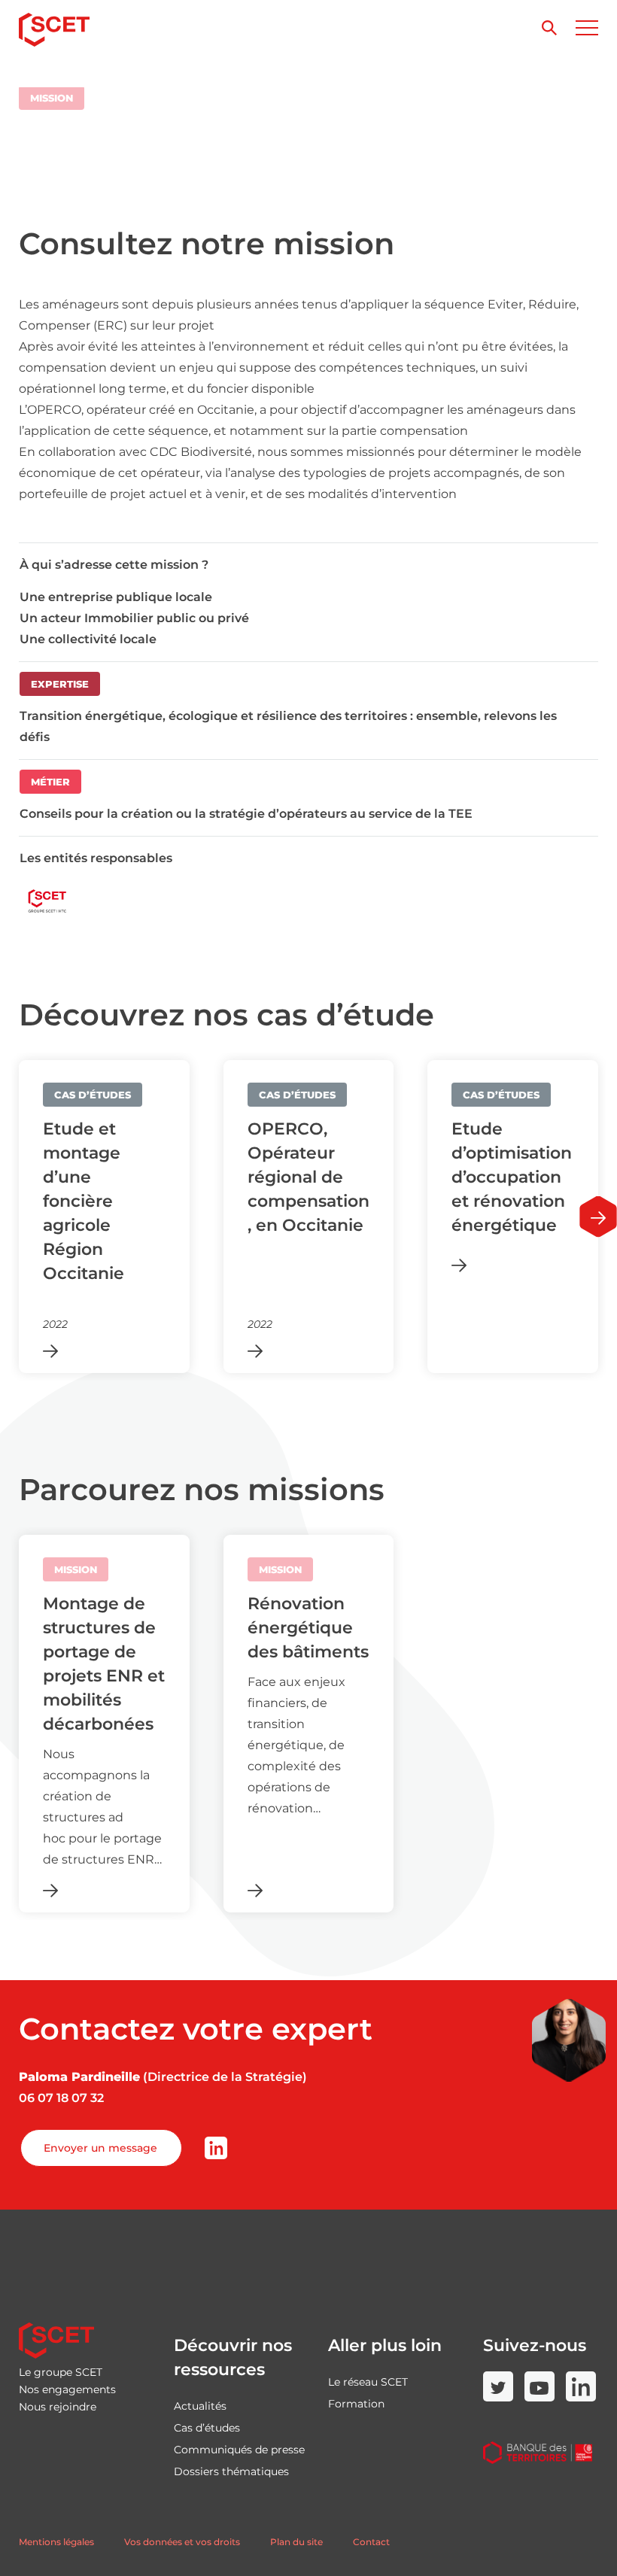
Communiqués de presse (239, 2450)
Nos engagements (67, 2389)
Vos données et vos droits (182, 2542)
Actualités (200, 2406)
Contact (371, 2542)
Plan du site (296, 2542)
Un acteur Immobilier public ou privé (134, 618)
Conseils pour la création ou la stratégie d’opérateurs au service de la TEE (246, 814)
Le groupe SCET (61, 2372)
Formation (356, 2404)
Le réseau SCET (368, 2382)
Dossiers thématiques (231, 2471)
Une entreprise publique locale (116, 597)
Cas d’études (207, 2428)
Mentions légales (56, 2542)
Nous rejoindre (58, 2407)
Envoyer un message (100, 2148)
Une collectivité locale (88, 639)
